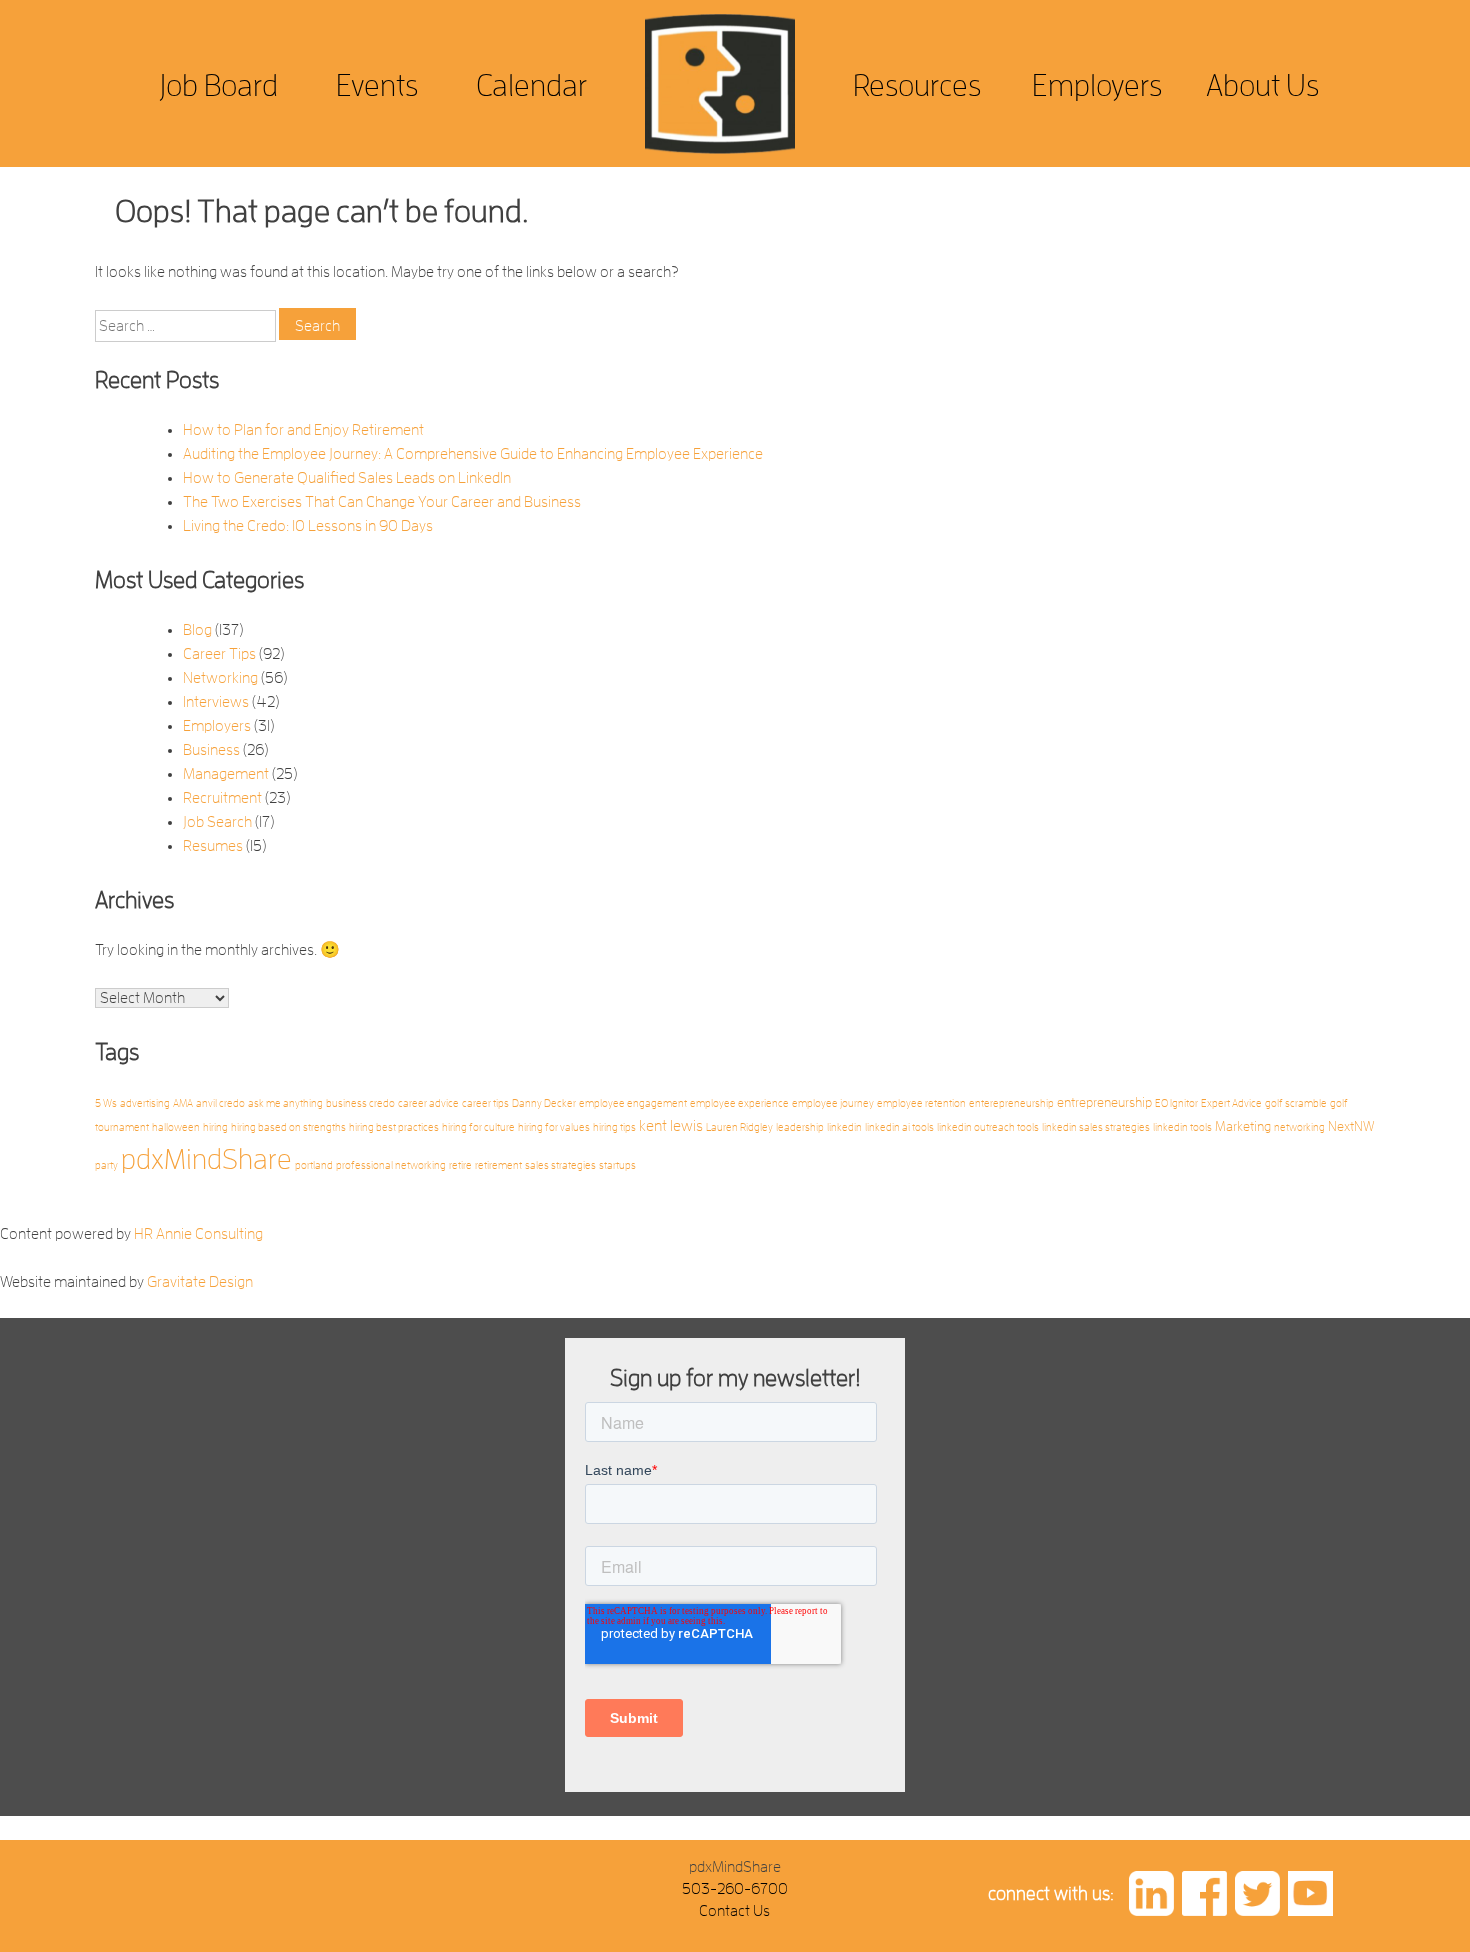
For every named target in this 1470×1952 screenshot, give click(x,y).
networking (1299, 1127)
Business (211, 750)
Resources (917, 85)
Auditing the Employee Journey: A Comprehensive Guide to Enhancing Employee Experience (473, 454)
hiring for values (554, 1127)
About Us (1262, 85)
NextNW (1351, 1126)
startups (617, 1165)
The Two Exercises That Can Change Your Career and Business (382, 502)
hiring (215, 1127)
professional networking (391, 1165)
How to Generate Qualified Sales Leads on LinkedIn (347, 478)
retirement (498, 1165)
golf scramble (1296, 1103)
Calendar (531, 85)
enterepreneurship (1011, 1103)
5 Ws (106, 1103)
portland (314, 1165)
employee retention (921, 1103)
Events (377, 85)
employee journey (833, 1103)
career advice (428, 1103)
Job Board (218, 85)
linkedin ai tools (899, 1127)
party (106, 1165)
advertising (145, 1103)
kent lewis (671, 1126)
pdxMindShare (206, 1159)
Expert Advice (1231, 1103)
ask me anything (285, 1103)
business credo (360, 1103)
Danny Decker (544, 1103)
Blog (197, 630)
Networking (220, 678)
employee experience (739, 1103)
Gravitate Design (200, 1282)
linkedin (844, 1127)
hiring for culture (478, 1127)
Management (226, 774)
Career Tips (219, 654)
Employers (1097, 85)
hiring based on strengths (288, 1127)
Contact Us (734, 1911)
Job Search (217, 822)
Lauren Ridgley (739, 1127)
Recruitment (222, 798)
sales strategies (560, 1165)
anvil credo (220, 1103)
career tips (485, 1103)
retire (460, 1165)
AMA (183, 1103)
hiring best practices (394, 1127)
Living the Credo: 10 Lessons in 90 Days (308, 526)
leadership (800, 1127)
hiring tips (614, 1127)
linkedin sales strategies (1096, 1127)
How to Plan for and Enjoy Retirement (303, 430)
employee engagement (633, 1103)
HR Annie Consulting (198, 1234)
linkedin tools (1182, 1127)
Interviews (216, 702)
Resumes (213, 846)
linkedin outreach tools (988, 1127)
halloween (176, 1127)
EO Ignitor (1176, 1103)
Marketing (1243, 1126)
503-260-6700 (735, 1889)
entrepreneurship (1104, 1102)
